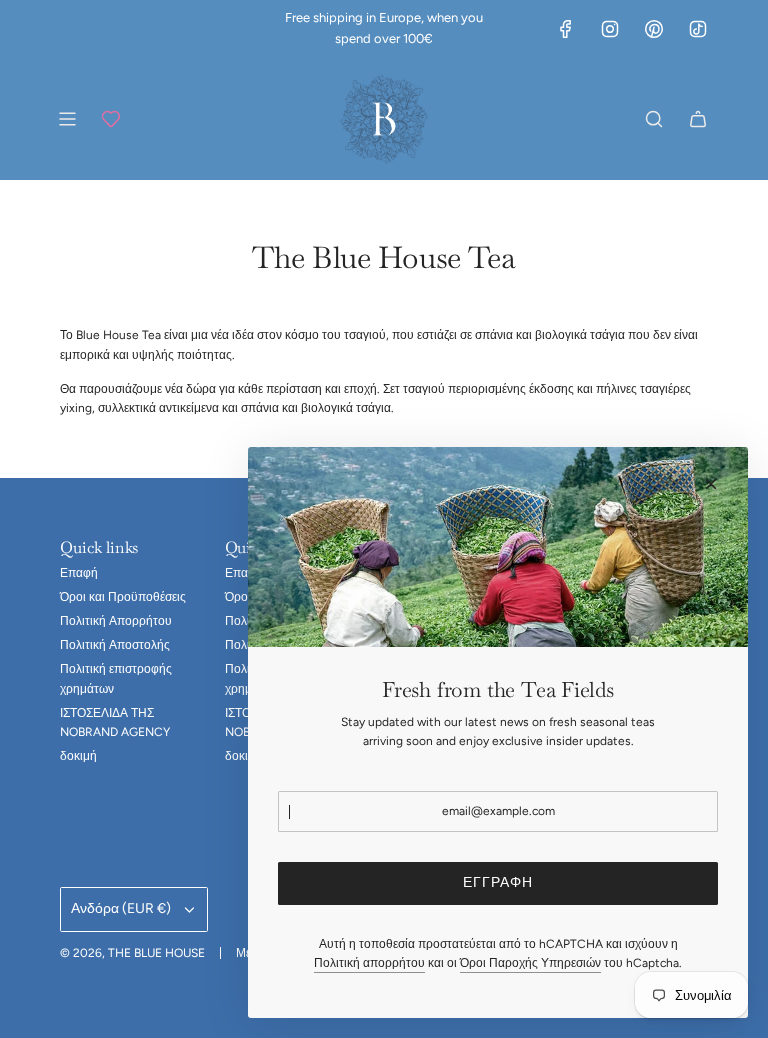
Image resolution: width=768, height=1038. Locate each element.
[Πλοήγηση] (67, 119)
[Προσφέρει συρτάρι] (111, 119)
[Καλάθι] (698, 119)
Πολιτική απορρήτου (369, 963)
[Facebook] (566, 29)
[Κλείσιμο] (711, 484)
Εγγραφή (498, 882)
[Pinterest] (654, 29)
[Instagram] (610, 29)
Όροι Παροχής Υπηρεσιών (530, 963)
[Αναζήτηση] (654, 119)
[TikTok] (698, 29)
